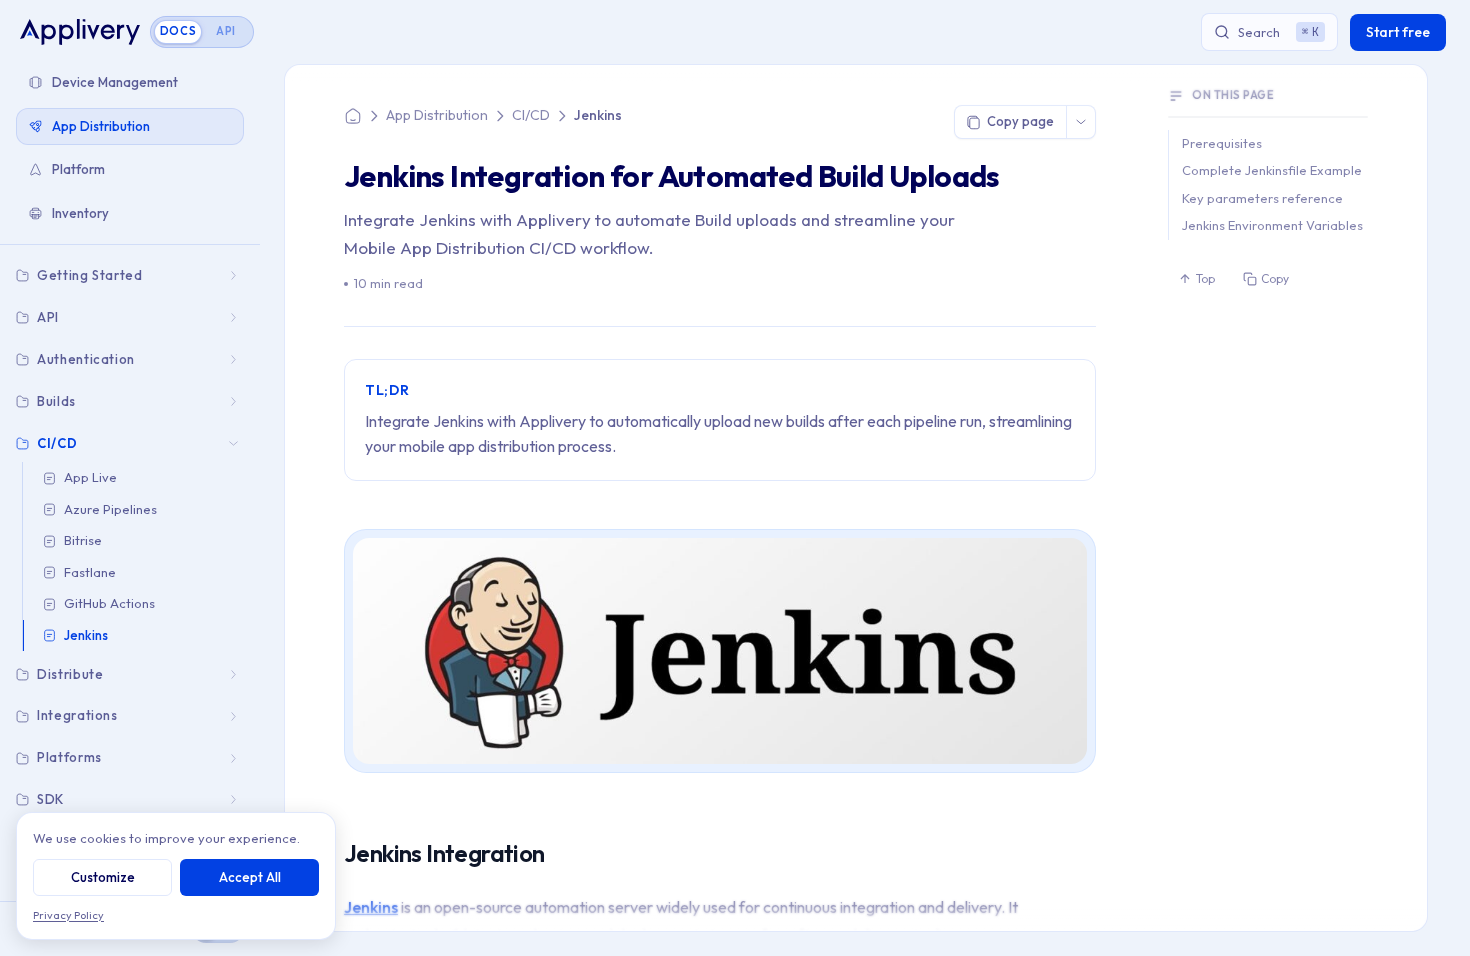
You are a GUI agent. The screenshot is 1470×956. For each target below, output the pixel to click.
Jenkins (371, 907)
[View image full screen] (1069, 554)
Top (1205, 278)
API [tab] (226, 31)
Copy (1275, 278)
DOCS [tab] (178, 31)
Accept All (250, 877)
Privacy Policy (68, 915)
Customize (103, 877)
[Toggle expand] (235, 275)
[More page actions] (1080, 122)
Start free (1398, 32)
